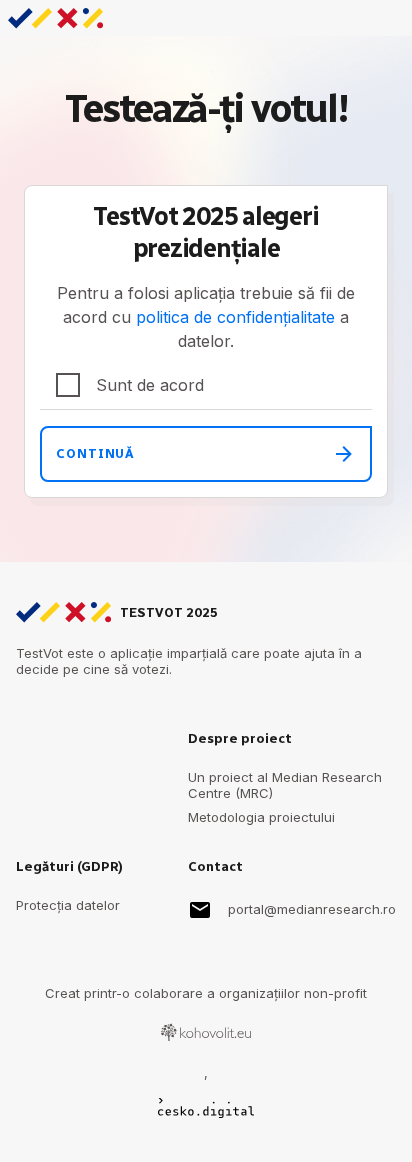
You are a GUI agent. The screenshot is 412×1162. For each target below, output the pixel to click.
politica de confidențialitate (235, 317)
